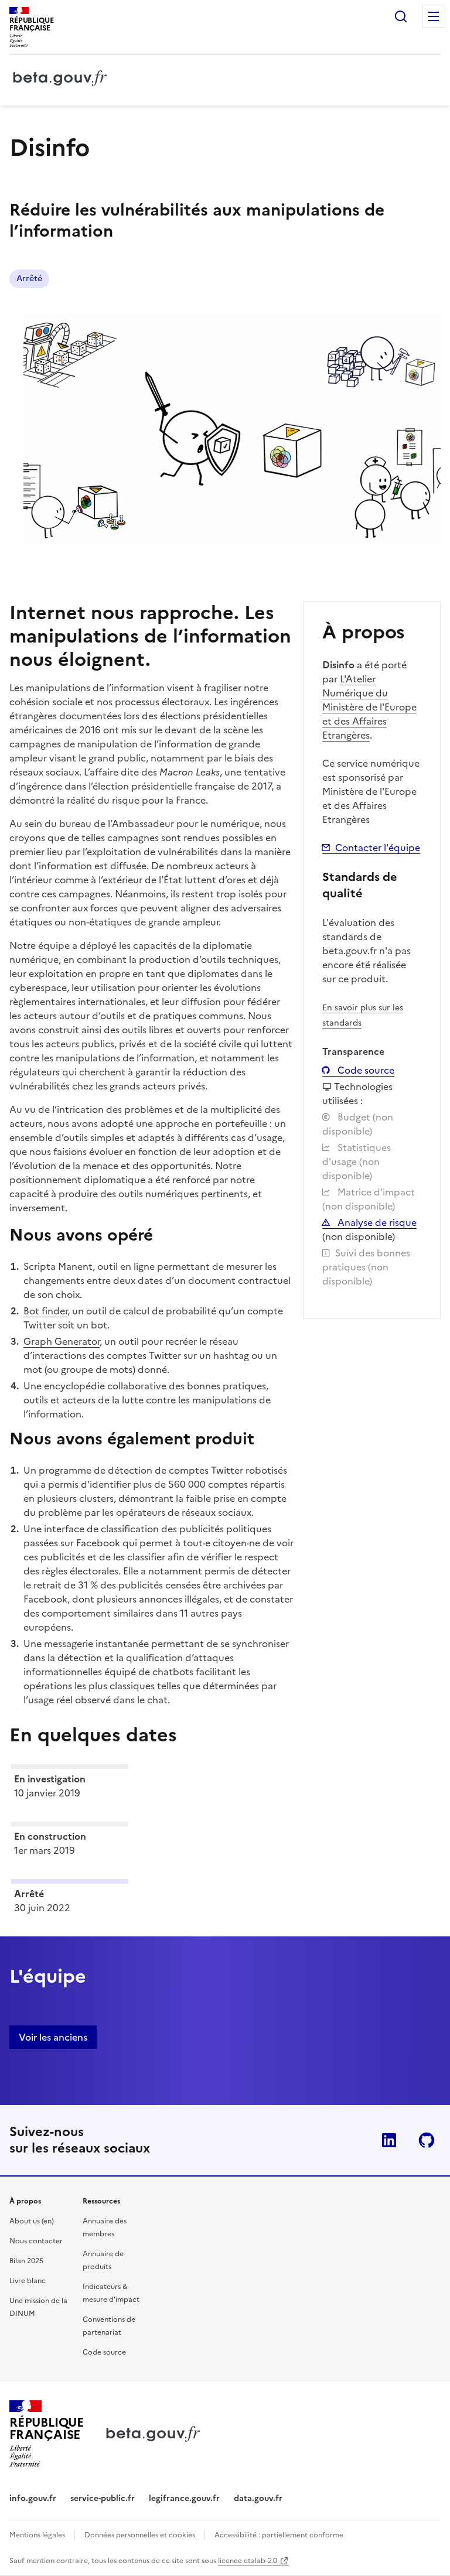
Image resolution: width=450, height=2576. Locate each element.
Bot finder (45, 1311)
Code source (365, 1070)
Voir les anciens (53, 2037)
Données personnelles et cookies (140, 2535)
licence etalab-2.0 (248, 2561)
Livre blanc (28, 2281)
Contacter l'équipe (378, 848)
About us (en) (32, 2221)
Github (427, 2140)
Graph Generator (62, 1341)
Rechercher (401, 16)
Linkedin (389, 2140)
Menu (434, 16)
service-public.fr (103, 2498)
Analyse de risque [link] (376, 1222)
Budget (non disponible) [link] (358, 1124)
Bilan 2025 (26, 2261)
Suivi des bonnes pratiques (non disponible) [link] (366, 1267)
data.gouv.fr (258, 2498)
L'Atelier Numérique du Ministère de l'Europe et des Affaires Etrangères (369, 707)
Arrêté (29, 279)
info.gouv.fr (33, 2498)
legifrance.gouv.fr (184, 2498)
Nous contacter (36, 2241)
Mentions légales (37, 2535)
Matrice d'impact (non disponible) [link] (369, 1199)
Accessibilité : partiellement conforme (279, 2535)
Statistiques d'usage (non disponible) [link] (357, 1161)
